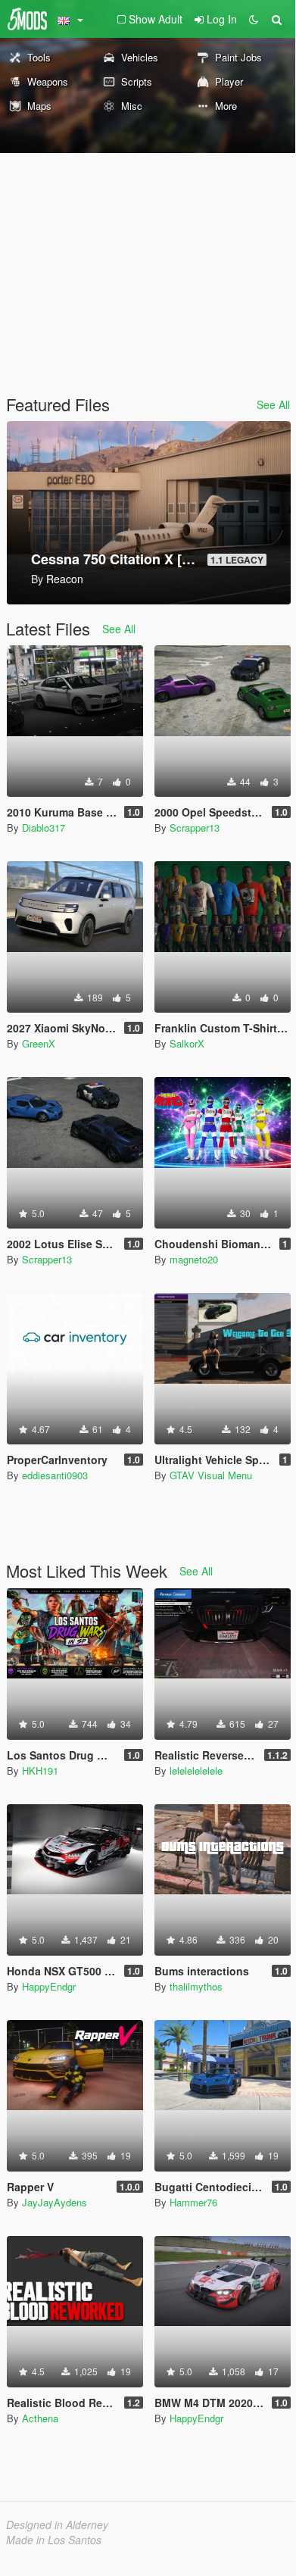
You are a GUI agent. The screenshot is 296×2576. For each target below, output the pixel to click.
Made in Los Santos (54, 2540)
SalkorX (187, 1043)
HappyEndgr (49, 1986)
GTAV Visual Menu (211, 1475)
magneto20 (194, 1259)
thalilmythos (196, 1986)
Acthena (40, 2418)
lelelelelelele (196, 1770)
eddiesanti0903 (55, 1475)
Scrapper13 (195, 827)
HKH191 (40, 1770)
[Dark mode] (254, 19)
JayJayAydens (55, 2202)
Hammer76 (193, 2202)
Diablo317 (44, 827)
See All (273, 404)
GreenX (39, 1043)
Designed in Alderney (57, 2524)
